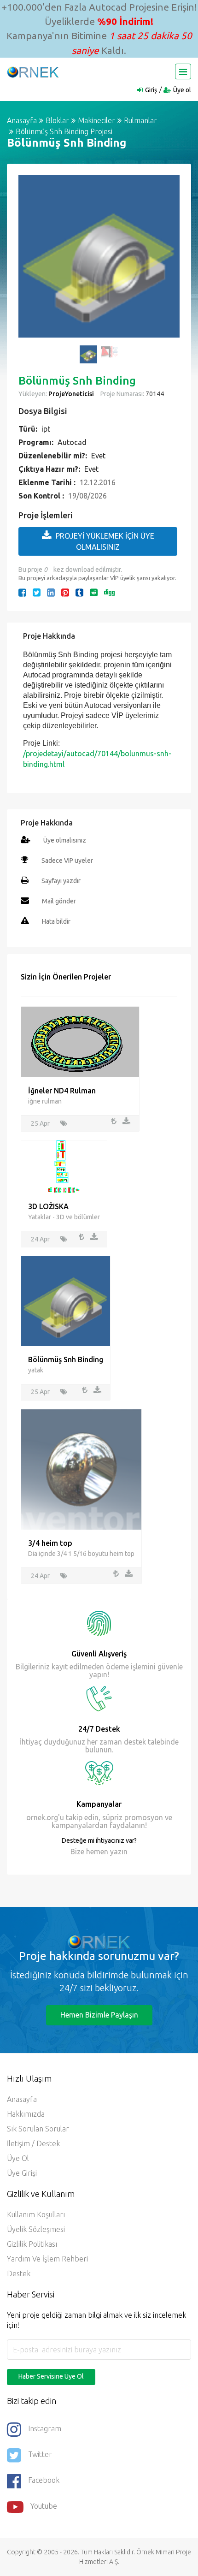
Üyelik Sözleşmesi (36, 2229)
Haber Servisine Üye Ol (51, 2376)
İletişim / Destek (33, 2143)
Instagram (45, 2428)
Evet (98, 456)
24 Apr (40, 1239)
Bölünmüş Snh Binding (66, 1359)
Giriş (151, 90)
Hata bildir (56, 921)
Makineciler (96, 120)
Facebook (44, 2480)
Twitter (40, 2454)
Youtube (44, 2506)
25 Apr (40, 1123)
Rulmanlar (140, 120)
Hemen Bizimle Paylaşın (99, 2015)
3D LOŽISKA (48, 1206)
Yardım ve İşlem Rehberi (47, 2259)
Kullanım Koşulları (36, 2214)
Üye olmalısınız (65, 840)
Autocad (72, 442)
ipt (46, 429)
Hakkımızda (26, 2114)
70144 (154, 394)
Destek (19, 2273)
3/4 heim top (50, 1543)
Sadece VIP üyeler (67, 861)
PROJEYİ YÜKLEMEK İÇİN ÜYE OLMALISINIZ (105, 541)
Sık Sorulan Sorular (38, 2129)
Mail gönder (59, 901)
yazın (118, 1852)
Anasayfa (22, 120)
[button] (30, 261)
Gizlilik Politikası (32, 2244)
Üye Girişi (22, 2173)
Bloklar (57, 120)
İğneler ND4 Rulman (62, 1091)
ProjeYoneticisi (71, 394)
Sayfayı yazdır (61, 881)
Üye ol (182, 90)
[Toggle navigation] (183, 71)
